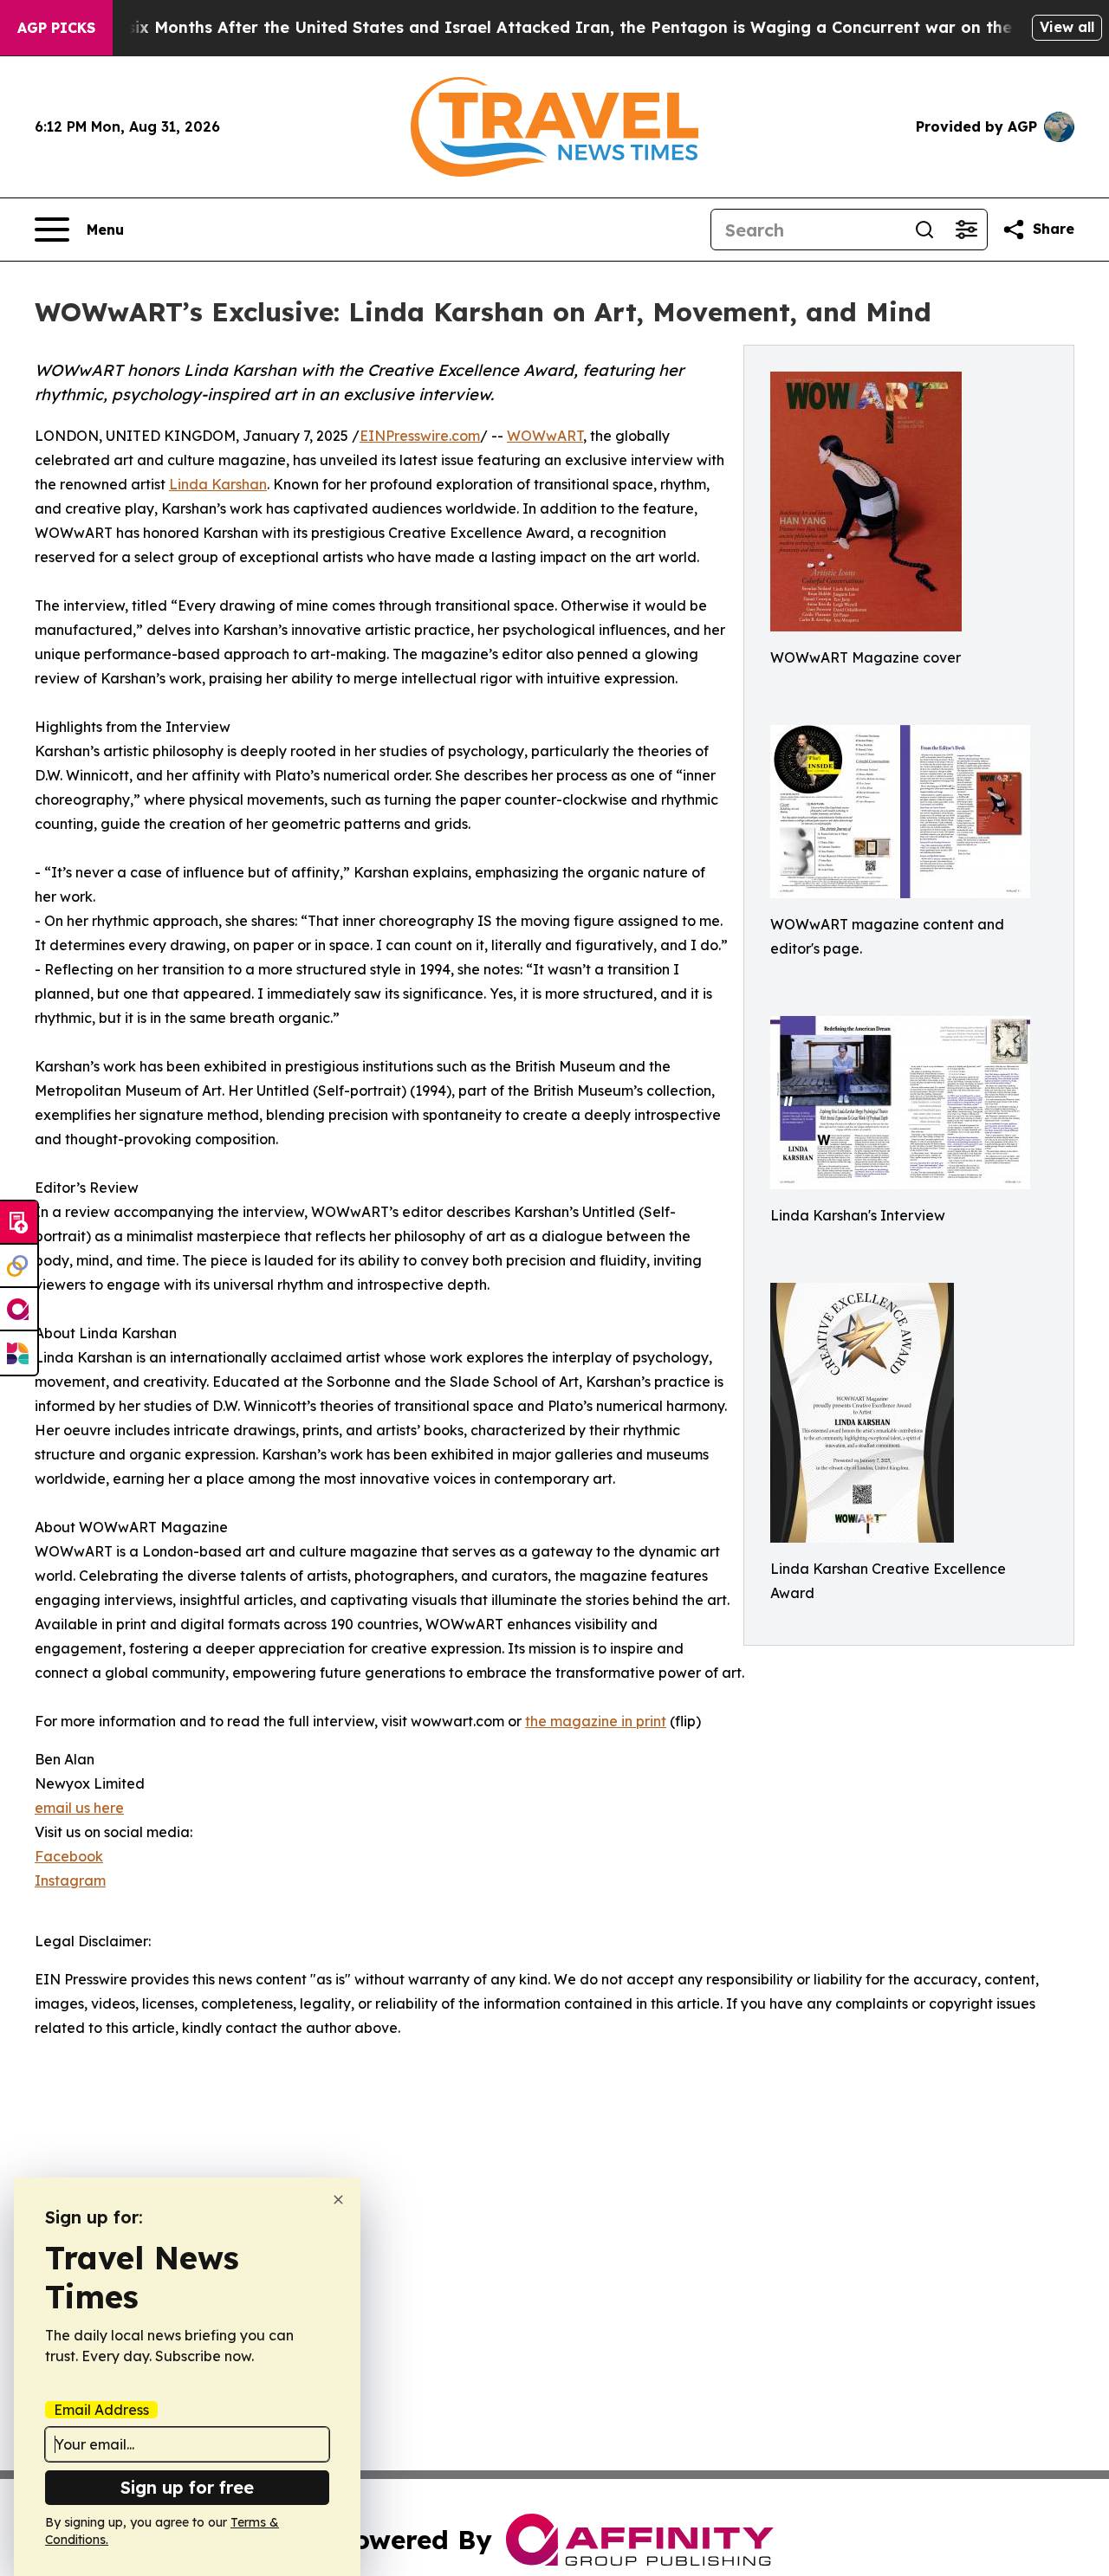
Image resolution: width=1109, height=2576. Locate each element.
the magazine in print (596, 1721)
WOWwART (545, 436)
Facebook (69, 1856)
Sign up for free (187, 2487)
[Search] (924, 230)
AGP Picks (56, 28)
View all (1067, 27)
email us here (79, 1808)
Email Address (101, 2410)
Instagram (70, 1880)
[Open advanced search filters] (966, 230)
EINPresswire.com (420, 436)
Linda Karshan (218, 484)
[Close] (338, 2200)
